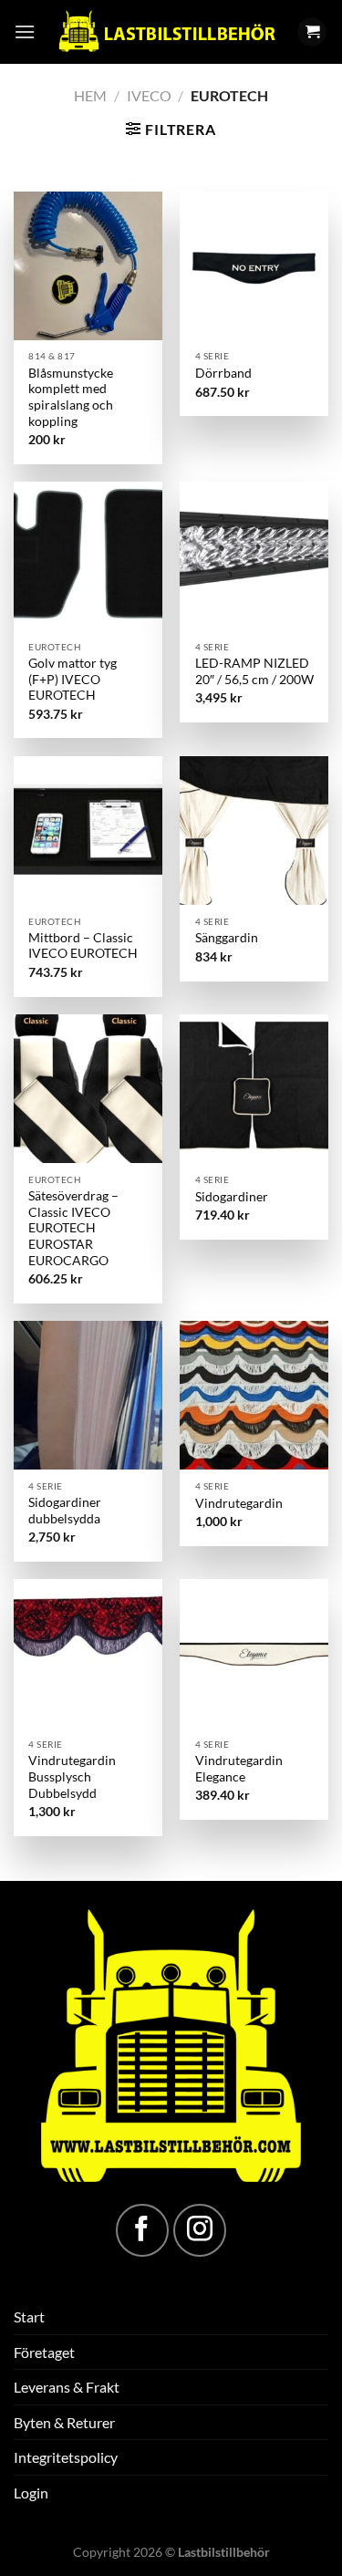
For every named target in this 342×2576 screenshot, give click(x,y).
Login (31, 2493)
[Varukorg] (312, 32)
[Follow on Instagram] (200, 2230)
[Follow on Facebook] (142, 2230)
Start (29, 2316)
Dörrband (223, 373)
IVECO (149, 95)
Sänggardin (227, 938)
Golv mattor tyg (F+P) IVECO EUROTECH (73, 679)
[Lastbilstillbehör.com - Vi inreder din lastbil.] (166, 32)
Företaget (44, 2352)
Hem (90, 95)
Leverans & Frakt (67, 2387)
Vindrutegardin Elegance (239, 1769)
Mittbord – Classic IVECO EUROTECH (83, 946)
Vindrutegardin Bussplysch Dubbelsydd (72, 1776)
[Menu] (25, 31)
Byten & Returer (64, 2422)
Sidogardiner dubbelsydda (65, 1511)
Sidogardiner (232, 1197)
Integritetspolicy (66, 2457)
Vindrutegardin (239, 1503)
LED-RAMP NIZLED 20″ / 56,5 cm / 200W (254, 671)
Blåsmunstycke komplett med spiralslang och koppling (71, 397)
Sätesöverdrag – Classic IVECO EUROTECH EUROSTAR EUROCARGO (73, 1228)
